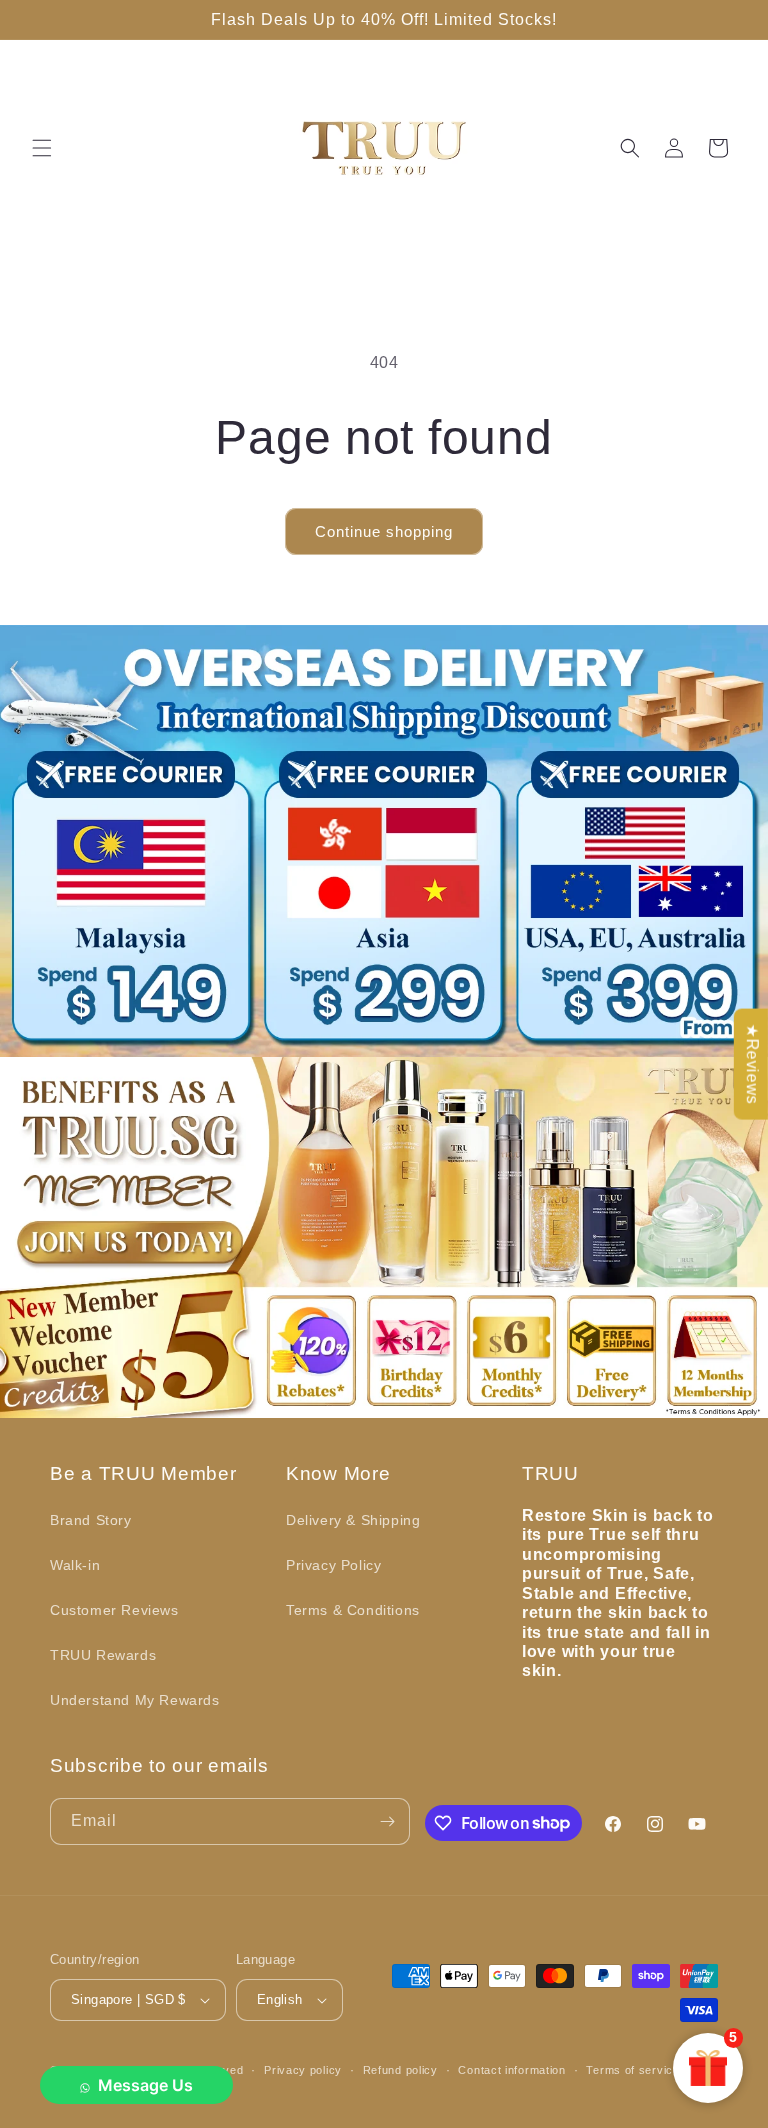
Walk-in (75, 1565)
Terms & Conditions (353, 1610)
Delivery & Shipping (353, 1520)
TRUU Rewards (103, 1655)
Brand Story (91, 1520)
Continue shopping (384, 531)
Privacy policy (303, 2070)
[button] (42, 148)
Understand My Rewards (135, 1700)
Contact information (511, 2070)
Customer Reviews (114, 1610)
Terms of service (632, 2070)
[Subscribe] (387, 1821)
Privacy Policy (333, 1565)
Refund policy (400, 2070)
